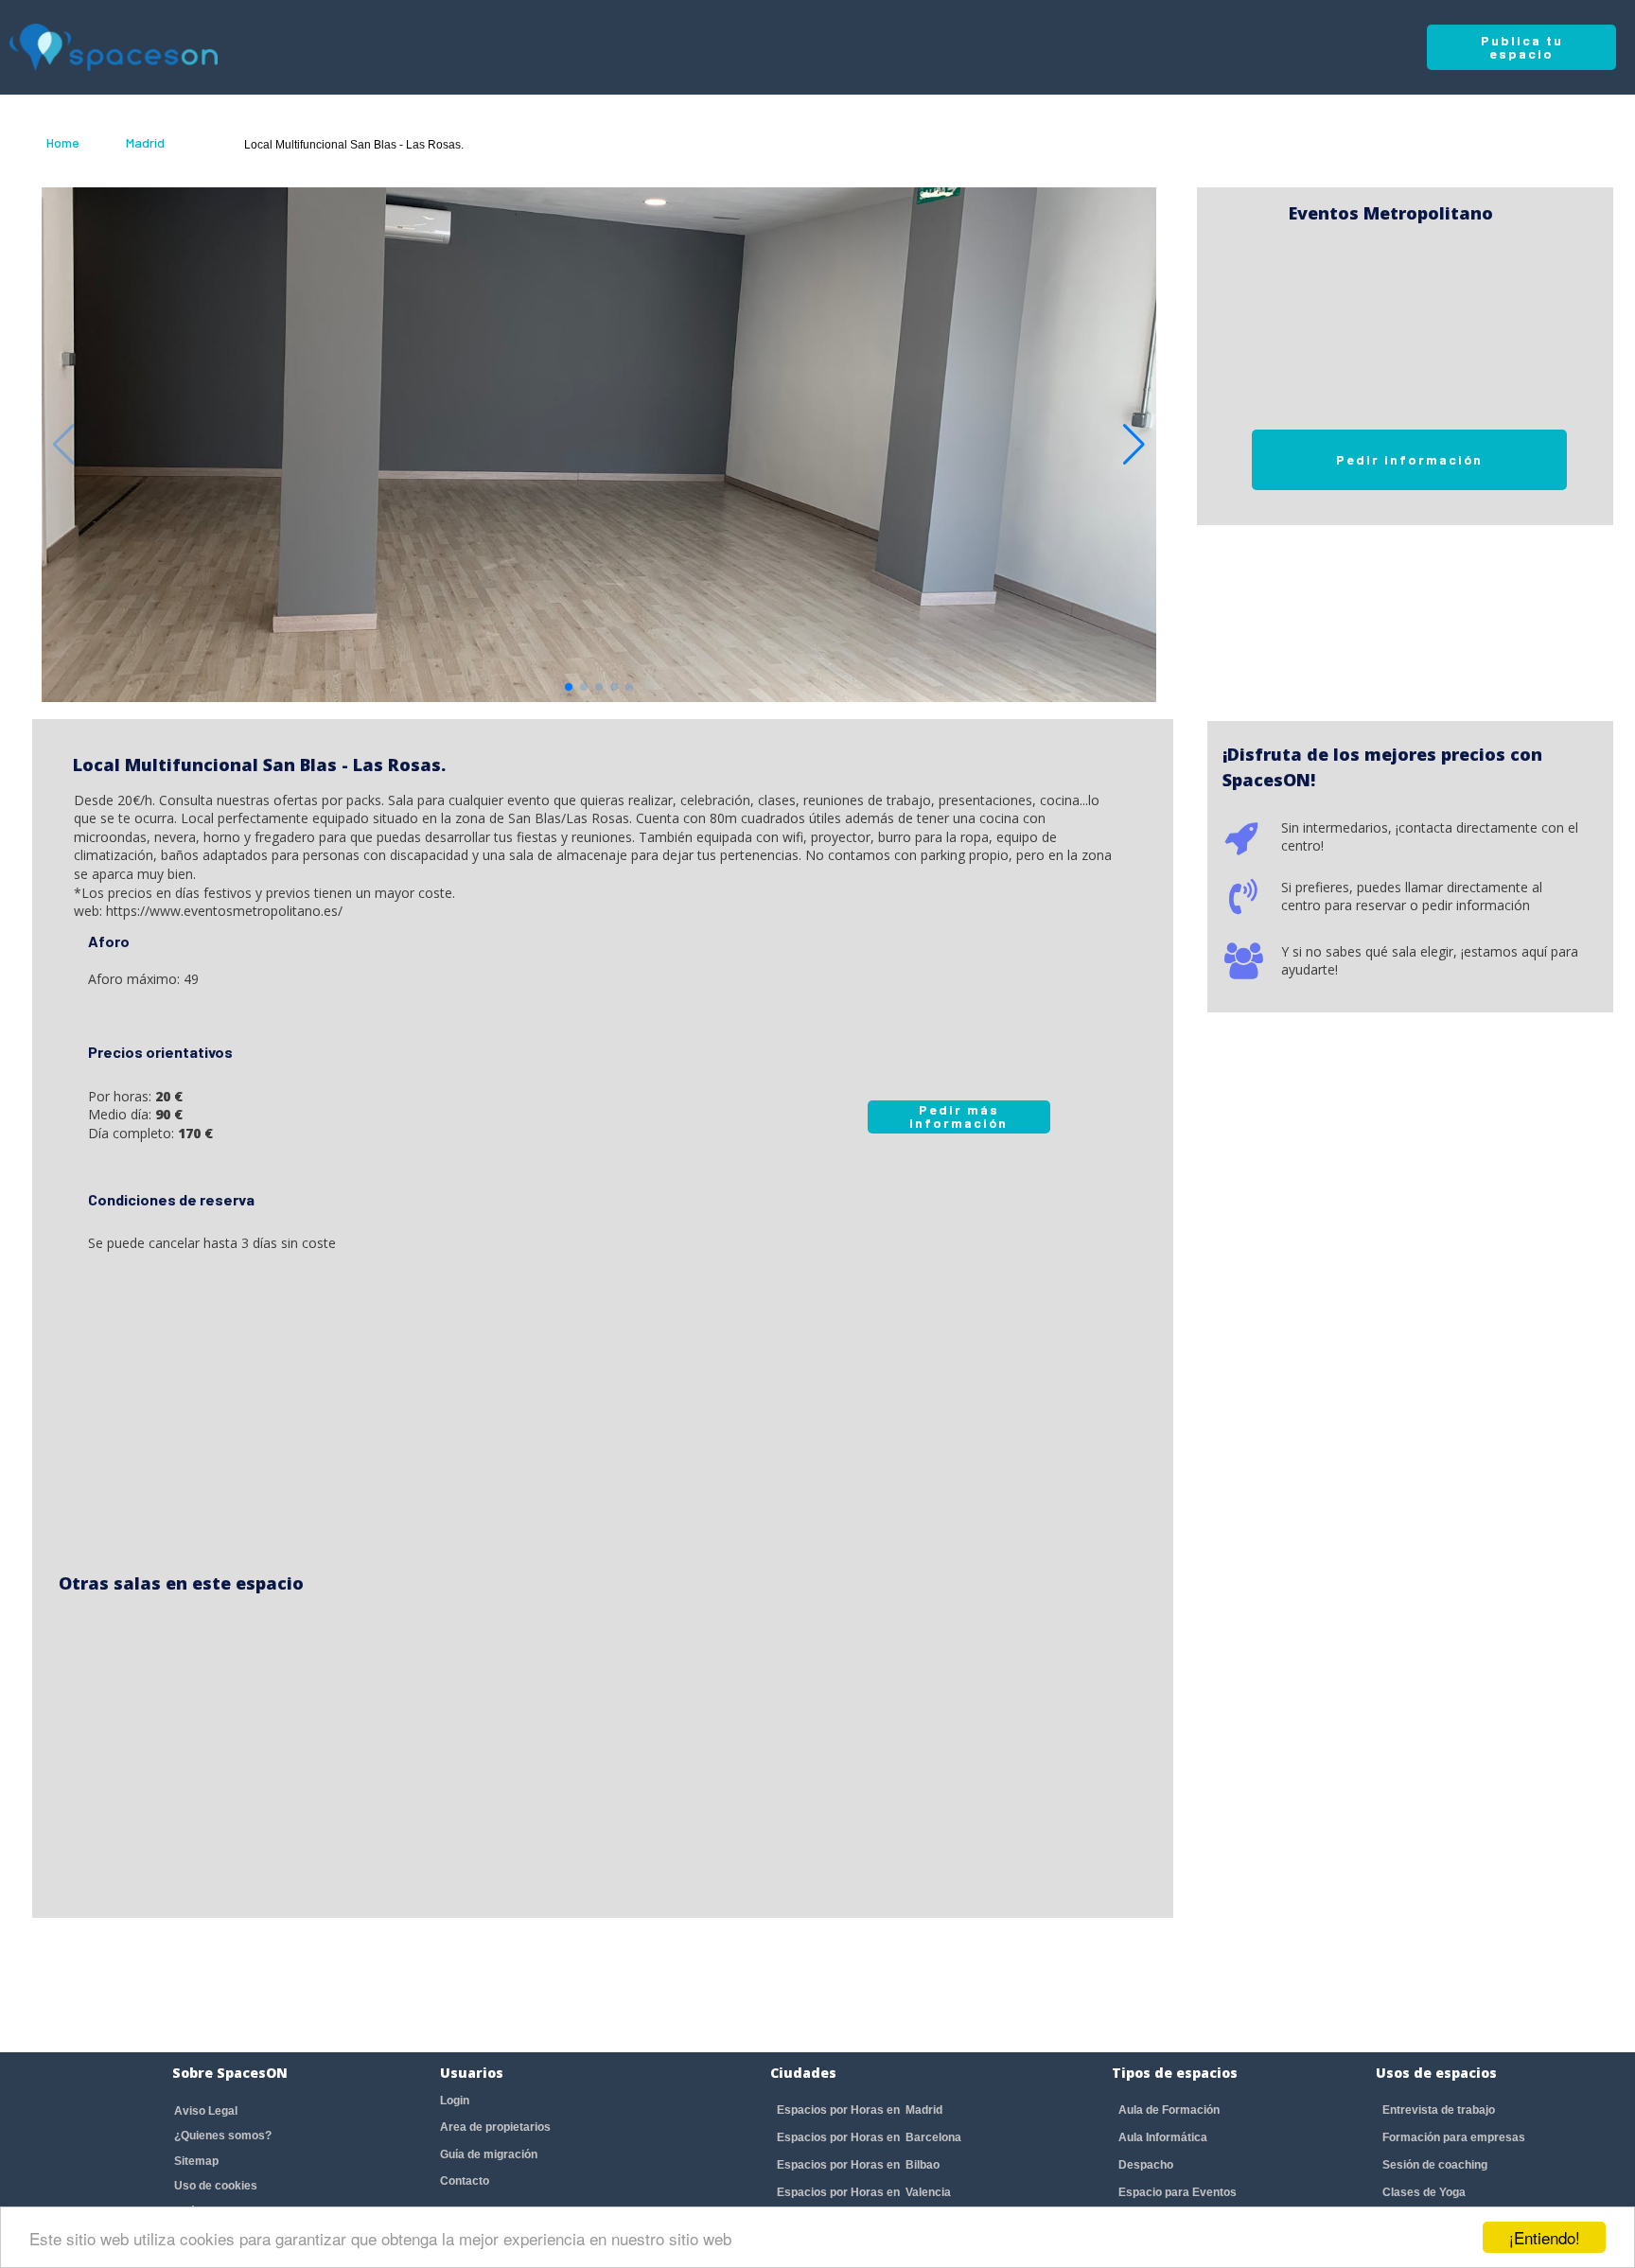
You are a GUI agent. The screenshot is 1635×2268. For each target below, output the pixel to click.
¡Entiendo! (1545, 2237)
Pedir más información (958, 1116)
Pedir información (1409, 459)
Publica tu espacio (1522, 47)
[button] (1134, 445)
